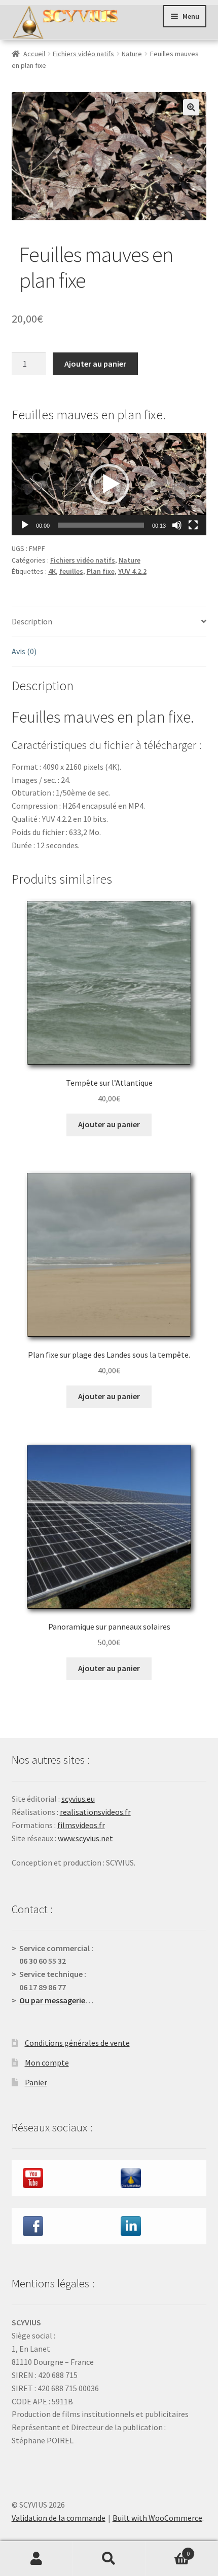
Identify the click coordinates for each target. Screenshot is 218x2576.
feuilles (71, 571)
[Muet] (177, 525)
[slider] (101, 525)
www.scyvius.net (85, 1838)
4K (52, 571)
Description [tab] (32, 621)
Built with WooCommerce (157, 2518)
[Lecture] (25, 525)
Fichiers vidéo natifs (83, 54)
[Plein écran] (193, 525)
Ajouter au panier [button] (109, 1124)
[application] (109, 484)
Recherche (109, 2559)
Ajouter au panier (95, 364)
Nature (132, 54)
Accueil (34, 54)
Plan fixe (101, 571)
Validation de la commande (59, 2518)
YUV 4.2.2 (132, 571)
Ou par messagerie (52, 2000)
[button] (191, 107)
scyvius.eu (78, 1799)
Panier (36, 2082)
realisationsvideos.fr (95, 1812)
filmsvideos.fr (81, 1825)
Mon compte (47, 2063)
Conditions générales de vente (77, 2043)
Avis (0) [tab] (24, 651)
